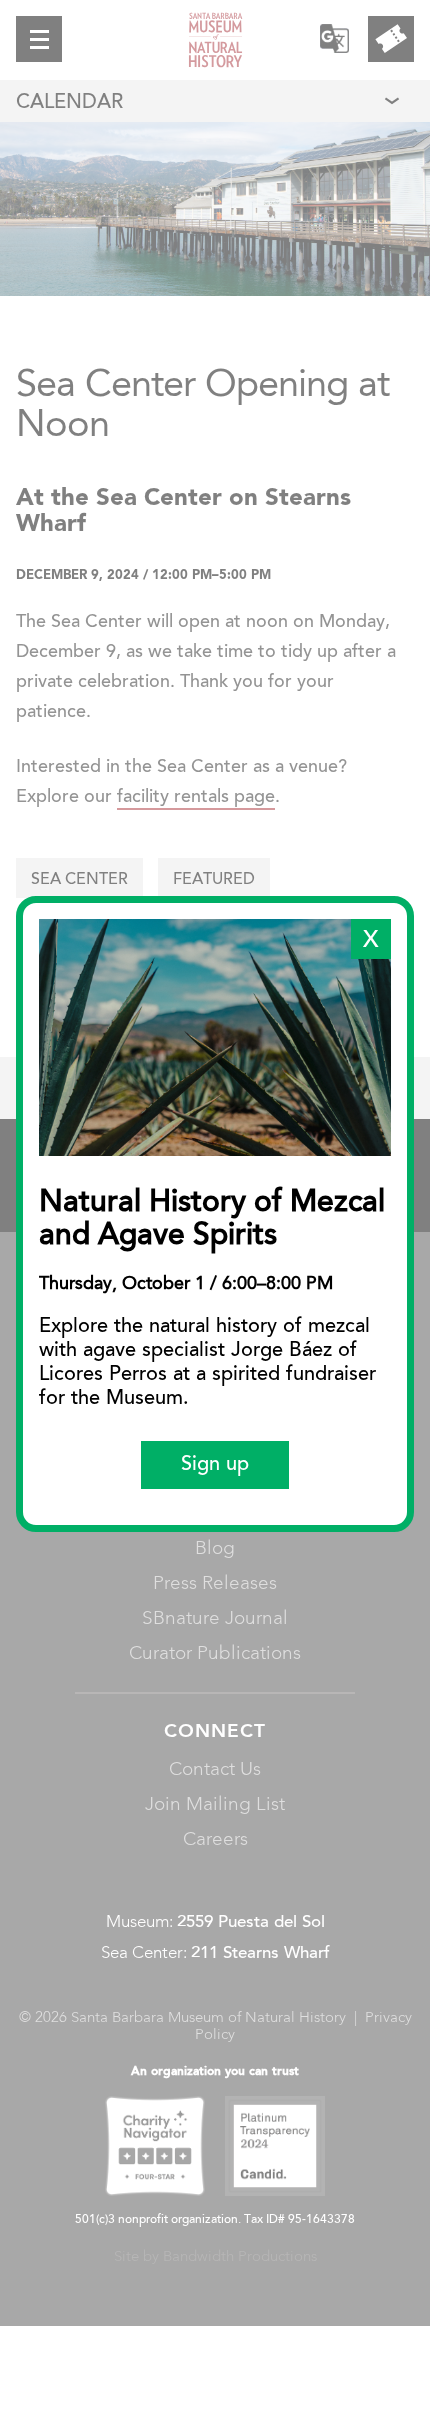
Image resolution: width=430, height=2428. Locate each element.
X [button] (371, 941)
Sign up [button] (215, 1465)
